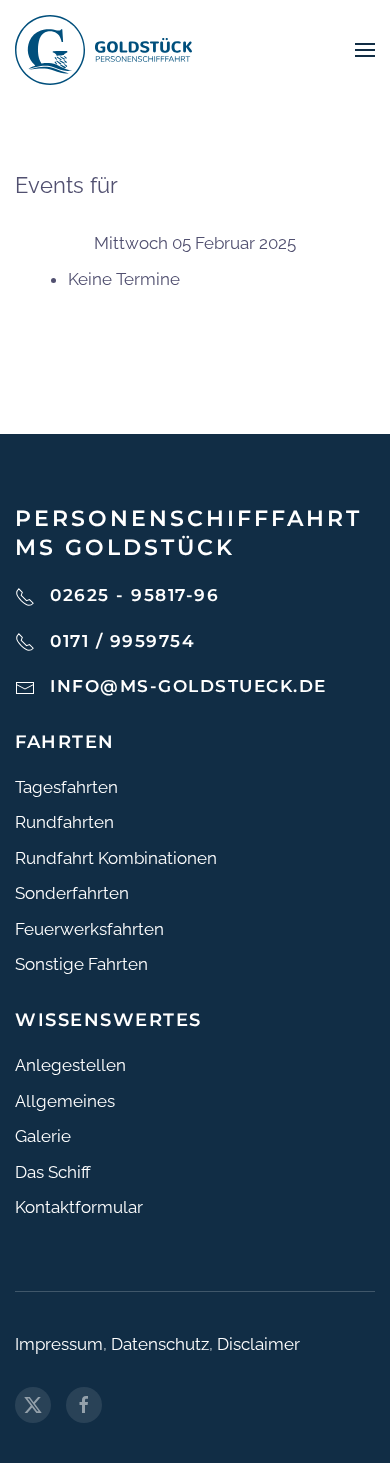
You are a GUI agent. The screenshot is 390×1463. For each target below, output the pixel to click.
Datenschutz (160, 1344)
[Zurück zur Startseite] (103, 50)
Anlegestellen (70, 1065)
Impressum (59, 1344)
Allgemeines (65, 1101)
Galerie (43, 1136)
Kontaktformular (79, 1207)
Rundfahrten (64, 822)
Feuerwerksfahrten (89, 929)
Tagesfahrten (66, 787)
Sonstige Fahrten (81, 964)
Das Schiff (53, 1172)
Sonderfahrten (72, 893)
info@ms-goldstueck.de (188, 686)
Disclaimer (258, 1344)
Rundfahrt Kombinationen (116, 858)
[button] (365, 50)
